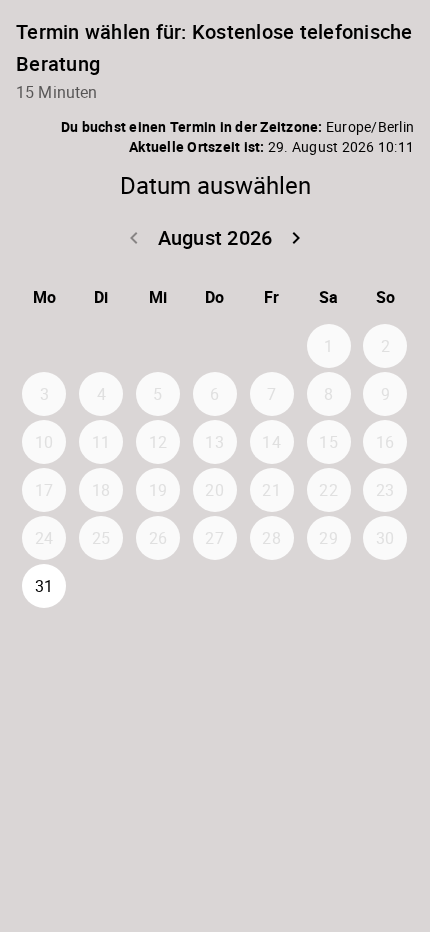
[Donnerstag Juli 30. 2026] (215, 346)
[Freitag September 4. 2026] (272, 586)
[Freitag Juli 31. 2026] (272, 346)
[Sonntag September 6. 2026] (385, 586)
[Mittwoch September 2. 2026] (158, 586)
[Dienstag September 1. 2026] (101, 586)
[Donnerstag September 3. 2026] (215, 586)
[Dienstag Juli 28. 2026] (101, 346)
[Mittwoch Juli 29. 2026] (158, 346)
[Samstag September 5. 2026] (329, 586)
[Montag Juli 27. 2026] (44, 346)
